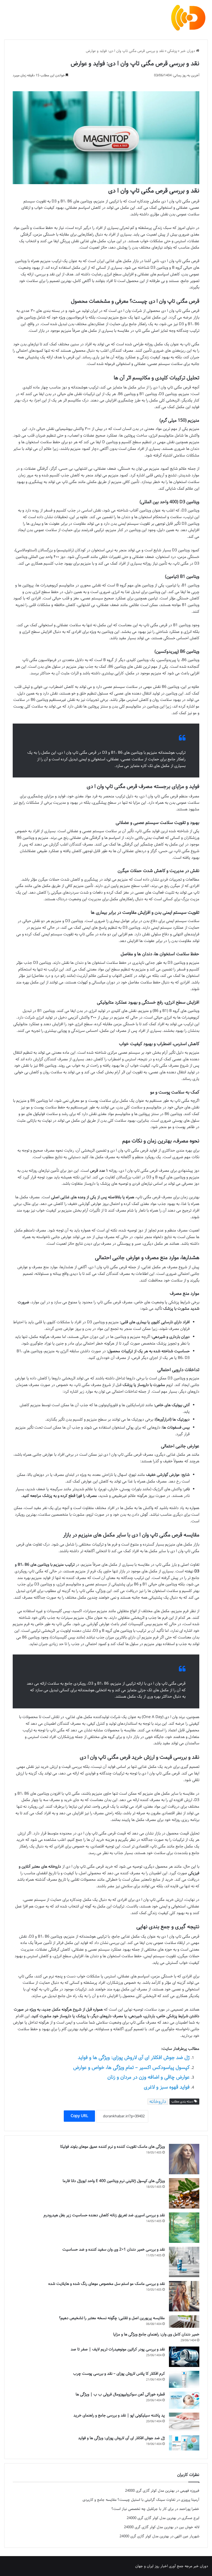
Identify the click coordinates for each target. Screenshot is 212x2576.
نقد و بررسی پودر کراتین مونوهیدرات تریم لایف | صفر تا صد (118, 2349)
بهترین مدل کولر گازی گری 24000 (150, 2491)
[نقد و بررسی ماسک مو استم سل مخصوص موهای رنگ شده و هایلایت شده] (184, 2296)
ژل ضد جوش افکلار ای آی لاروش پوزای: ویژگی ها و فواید (134, 2058)
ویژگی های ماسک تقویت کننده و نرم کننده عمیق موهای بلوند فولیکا (112, 2147)
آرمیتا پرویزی (190, 2500)
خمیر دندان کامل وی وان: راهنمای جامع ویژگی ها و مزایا (156, 2334)
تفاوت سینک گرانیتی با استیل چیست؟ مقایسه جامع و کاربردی (129, 2500)
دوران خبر (188, 51)
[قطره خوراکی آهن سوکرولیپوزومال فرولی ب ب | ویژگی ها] (184, 2400)
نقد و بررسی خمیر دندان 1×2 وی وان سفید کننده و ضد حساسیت (114, 2249)
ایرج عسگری (190, 2518)
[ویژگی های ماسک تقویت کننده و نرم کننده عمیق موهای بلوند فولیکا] (184, 2159)
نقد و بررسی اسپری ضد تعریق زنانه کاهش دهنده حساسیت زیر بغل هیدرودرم (104, 2215)
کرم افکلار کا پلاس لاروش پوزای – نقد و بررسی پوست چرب (119, 2374)
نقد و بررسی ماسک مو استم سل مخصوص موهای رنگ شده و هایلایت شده (107, 2284)
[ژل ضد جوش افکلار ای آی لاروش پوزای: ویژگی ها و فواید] (184, 2443)
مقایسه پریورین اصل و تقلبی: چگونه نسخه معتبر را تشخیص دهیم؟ (112, 2318)
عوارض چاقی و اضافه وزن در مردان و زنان (149, 2077)
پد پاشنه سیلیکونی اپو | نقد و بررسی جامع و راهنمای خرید (119, 2415)
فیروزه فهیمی (190, 2491)
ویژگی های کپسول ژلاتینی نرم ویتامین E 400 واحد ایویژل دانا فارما (114, 2181)
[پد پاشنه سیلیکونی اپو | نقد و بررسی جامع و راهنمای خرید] (184, 2422)
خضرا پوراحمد (189, 2509)
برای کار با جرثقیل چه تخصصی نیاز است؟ (143, 2509)
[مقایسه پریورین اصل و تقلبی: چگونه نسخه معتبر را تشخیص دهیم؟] (184, 2322)
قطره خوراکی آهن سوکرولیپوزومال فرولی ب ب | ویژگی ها (120, 2394)
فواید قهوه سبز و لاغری (167, 2087)
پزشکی (172, 51)
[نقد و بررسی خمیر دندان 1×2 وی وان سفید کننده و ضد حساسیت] (184, 2262)
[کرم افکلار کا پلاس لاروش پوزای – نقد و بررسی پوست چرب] (184, 2379)
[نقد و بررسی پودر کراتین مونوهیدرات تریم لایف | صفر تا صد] (184, 2357)
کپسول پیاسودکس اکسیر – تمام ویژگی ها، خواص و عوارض (131, 2068)
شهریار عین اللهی (187, 2536)
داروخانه (158, 2102)
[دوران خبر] (188, 18)
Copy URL (79, 2116)
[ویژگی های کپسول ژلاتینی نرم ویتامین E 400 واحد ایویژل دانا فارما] (184, 2193)
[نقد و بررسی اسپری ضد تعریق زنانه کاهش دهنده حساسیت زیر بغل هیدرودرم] (184, 2228)
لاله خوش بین (189, 2527)
